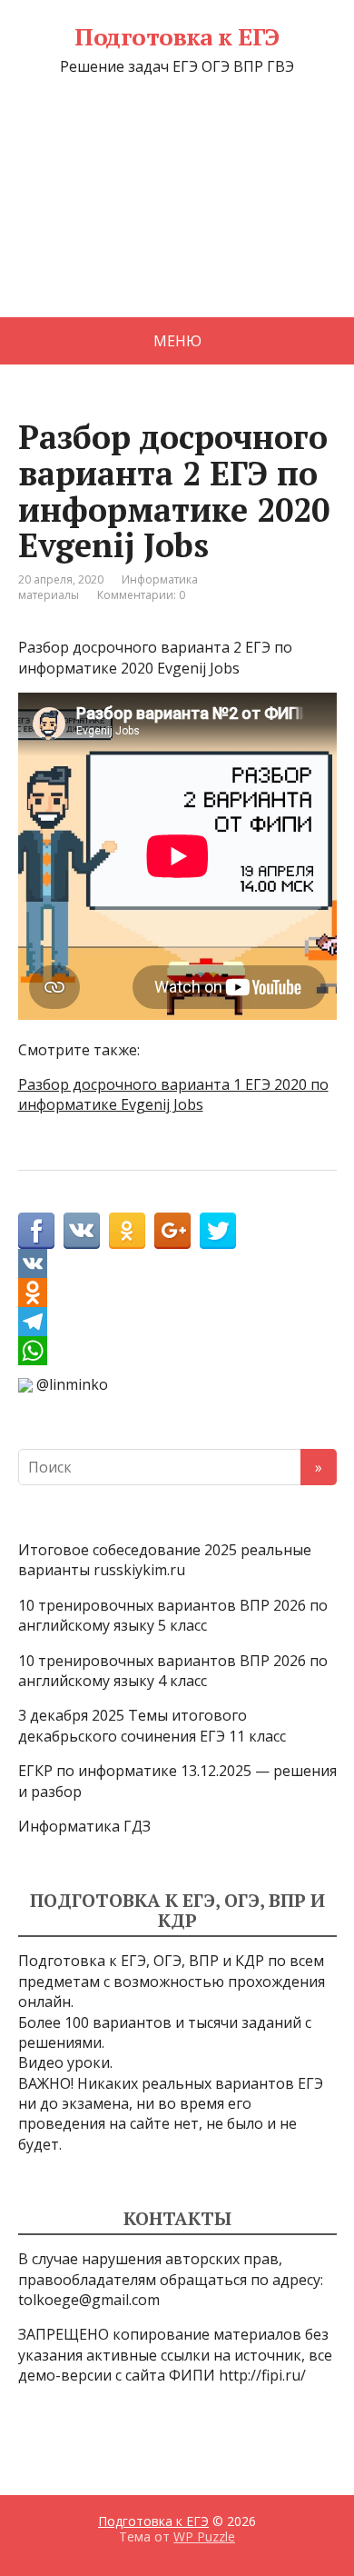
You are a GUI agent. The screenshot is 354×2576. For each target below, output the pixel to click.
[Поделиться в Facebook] (36, 1231)
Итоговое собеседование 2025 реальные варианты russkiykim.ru (165, 1560)
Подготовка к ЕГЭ (177, 37)
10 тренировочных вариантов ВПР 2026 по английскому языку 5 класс (173, 1615)
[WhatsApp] (177, 1351)
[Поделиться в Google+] (172, 1231)
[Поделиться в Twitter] (218, 1231)
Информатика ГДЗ (84, 1826)
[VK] (177, 1263)
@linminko (72, 1384)
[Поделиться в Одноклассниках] (127, 1231)
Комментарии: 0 (141, 595)
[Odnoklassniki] (177, 1293)
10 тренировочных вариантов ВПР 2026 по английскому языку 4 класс (173, 1671)
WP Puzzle (204, 2536)
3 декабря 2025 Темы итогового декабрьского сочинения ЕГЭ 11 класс (152, 1725)
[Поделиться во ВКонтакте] (82, 1231)
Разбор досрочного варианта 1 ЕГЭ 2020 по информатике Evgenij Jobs (173, 1094)
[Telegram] (177, 1322)
